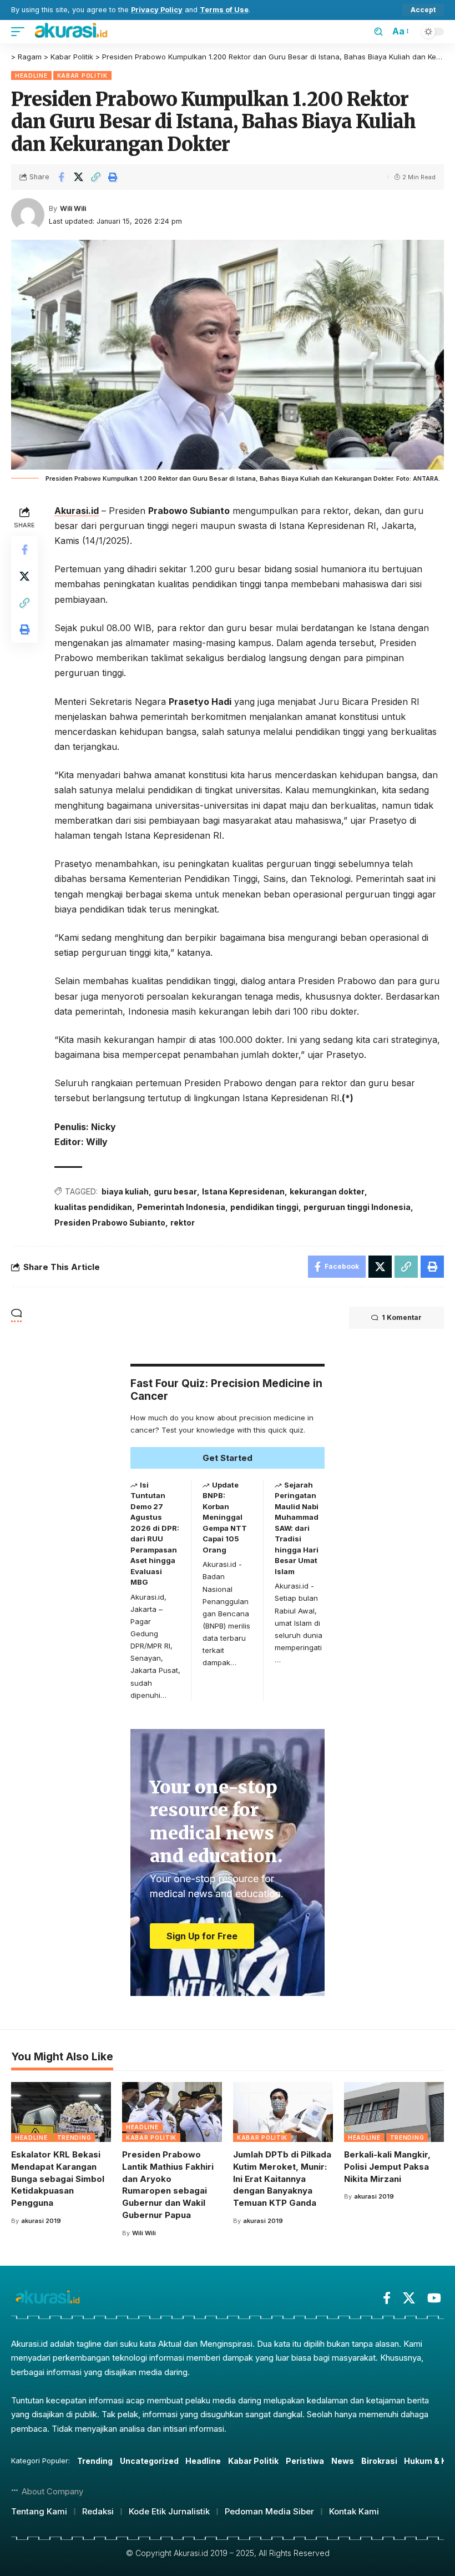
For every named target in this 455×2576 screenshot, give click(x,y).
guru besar (175, 1191)
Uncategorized (149, 2461)
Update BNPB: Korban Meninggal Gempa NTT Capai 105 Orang (225, 1517)
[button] (423, 10)
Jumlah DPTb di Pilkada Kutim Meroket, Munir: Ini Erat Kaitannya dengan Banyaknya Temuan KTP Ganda (282, 2179)
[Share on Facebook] (61, 177)
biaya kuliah (125, 1191)
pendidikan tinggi (264, 1207)
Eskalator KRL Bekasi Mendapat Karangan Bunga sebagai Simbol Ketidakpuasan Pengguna (58, 2179)
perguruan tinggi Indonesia (357, 1207)
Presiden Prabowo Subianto (110, 1223)
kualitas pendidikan (93, 1207)
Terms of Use (224, 10)
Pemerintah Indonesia (181, 1207)
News (343, 2461)
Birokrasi (379, 2461)
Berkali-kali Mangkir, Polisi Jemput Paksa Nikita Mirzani (387, 2167)
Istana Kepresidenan (243, 1191)
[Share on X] (78, 177)
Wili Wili (73, 208)
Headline (31, 75)
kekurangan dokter (327, 1191)
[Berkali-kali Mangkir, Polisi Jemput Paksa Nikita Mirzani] (394, 2112)
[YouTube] (434, 2298)
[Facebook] (387, 2298)
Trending (74, 2138)
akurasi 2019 (41, 2221)
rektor (183, 1223)
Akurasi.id (77, 511)
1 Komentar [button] (402, 1317)
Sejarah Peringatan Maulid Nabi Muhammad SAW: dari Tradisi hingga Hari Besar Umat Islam (297, 1528)
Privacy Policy (157, 10)
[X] (409, 2298)
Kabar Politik (82, 75)
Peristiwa (305, 2461)
